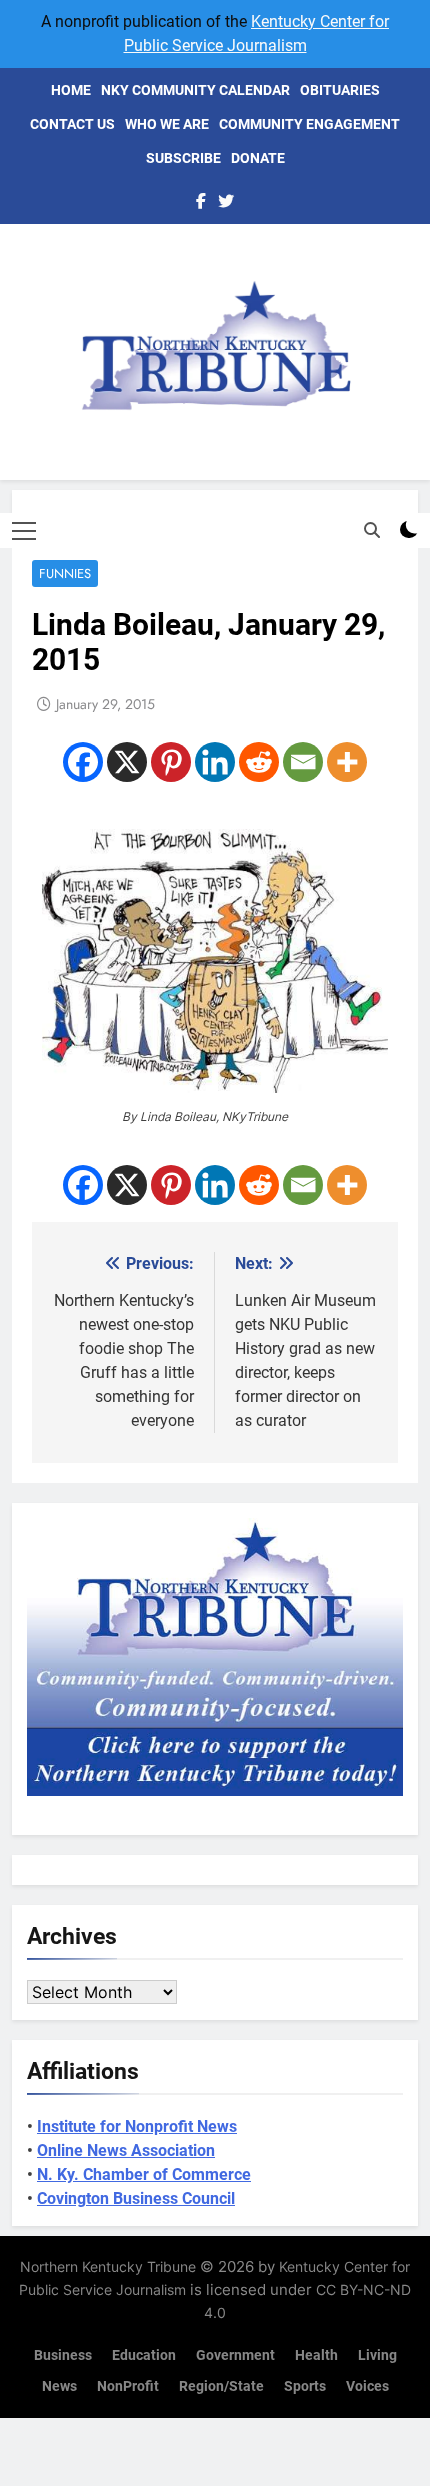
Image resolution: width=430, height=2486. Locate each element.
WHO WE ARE (167, 124)
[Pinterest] (171, 762)
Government (235, 2355)
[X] (127, 762)
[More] (347, 762)
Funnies (65, 573)
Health (316, 2355)
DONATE (258, 158)
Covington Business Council (136, 2198)
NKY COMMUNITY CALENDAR (195, 90)
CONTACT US (72, 124)
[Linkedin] (215, 762)
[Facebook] (83, 762)
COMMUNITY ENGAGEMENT (309, 124)
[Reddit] (259, 762)
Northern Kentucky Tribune (108, 2266)
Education (144, 2355)
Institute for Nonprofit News (137, 2126)
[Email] (303, 762)
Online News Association (126, 2150)
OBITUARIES (340, 90)
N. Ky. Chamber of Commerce (144, 2174)
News (59, 2386)
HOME (71, 90)
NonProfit (128, 2386)
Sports (305, 2386)
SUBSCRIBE (183, 158)
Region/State (221, 2386)
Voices (367, 2386)
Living (377, 2355)
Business (63, 2355)
